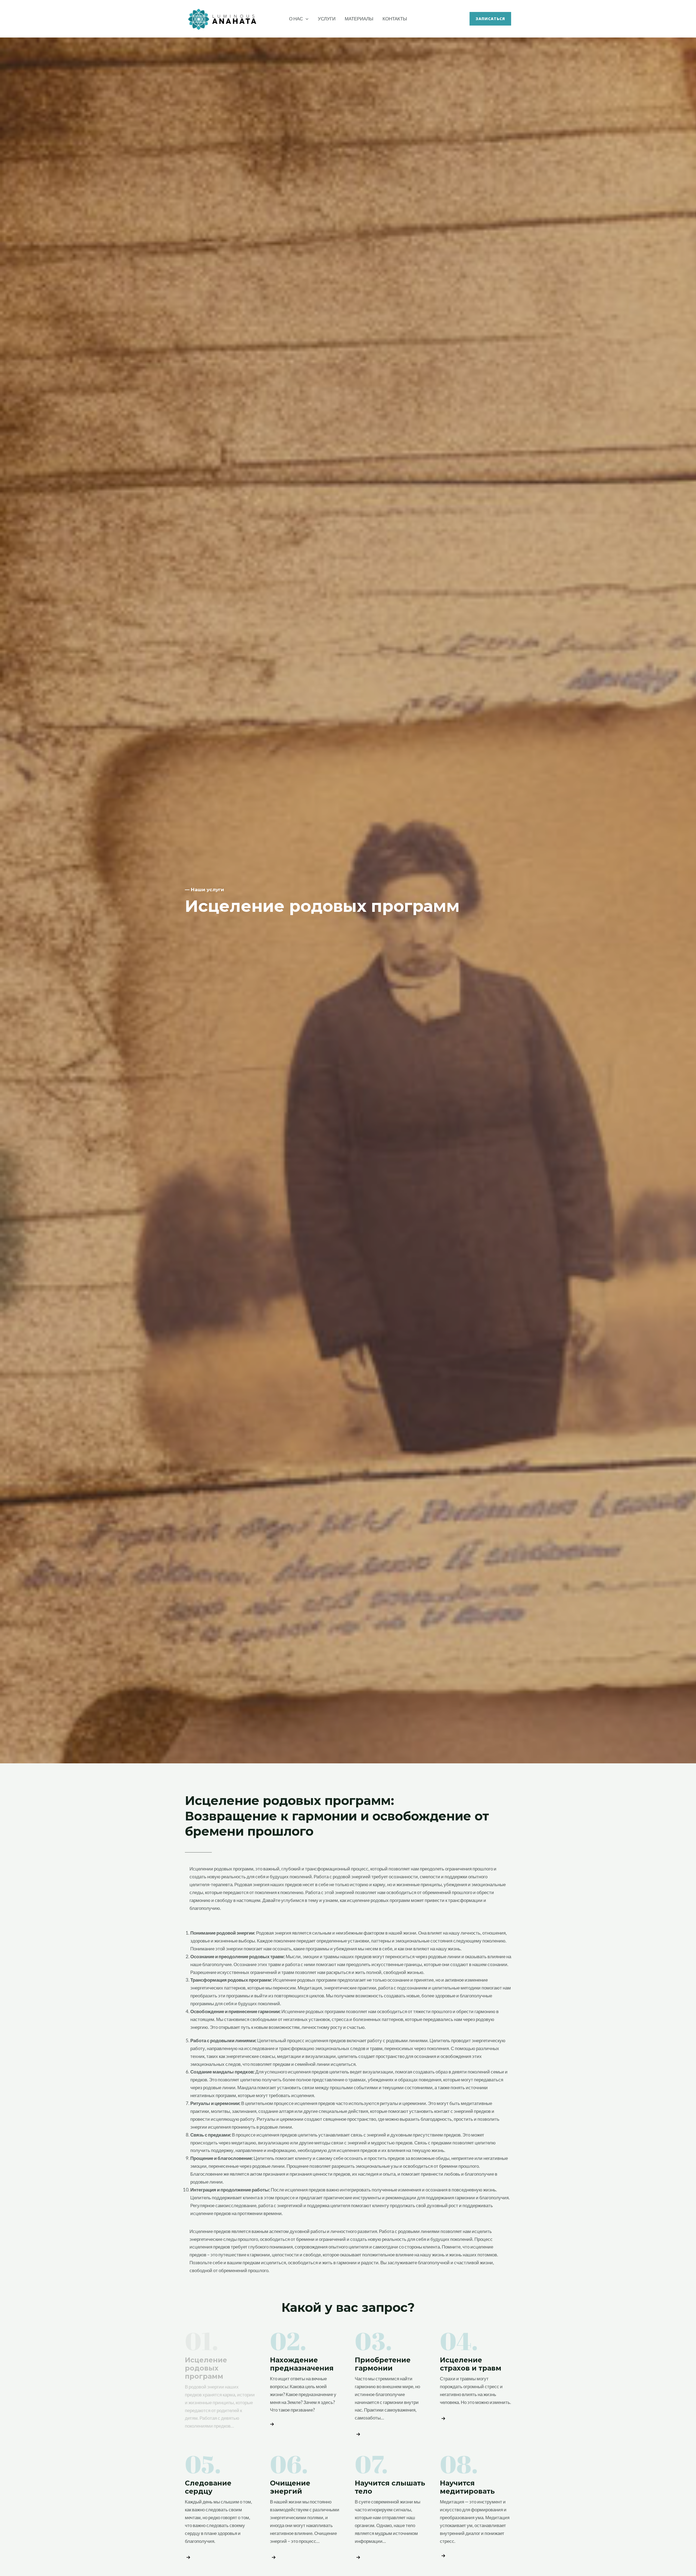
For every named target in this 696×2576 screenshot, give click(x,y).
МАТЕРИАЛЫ (359, 19)
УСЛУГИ (327, 19)
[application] (306, 19)
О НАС (296, 19)
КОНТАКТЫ (395, 19)
